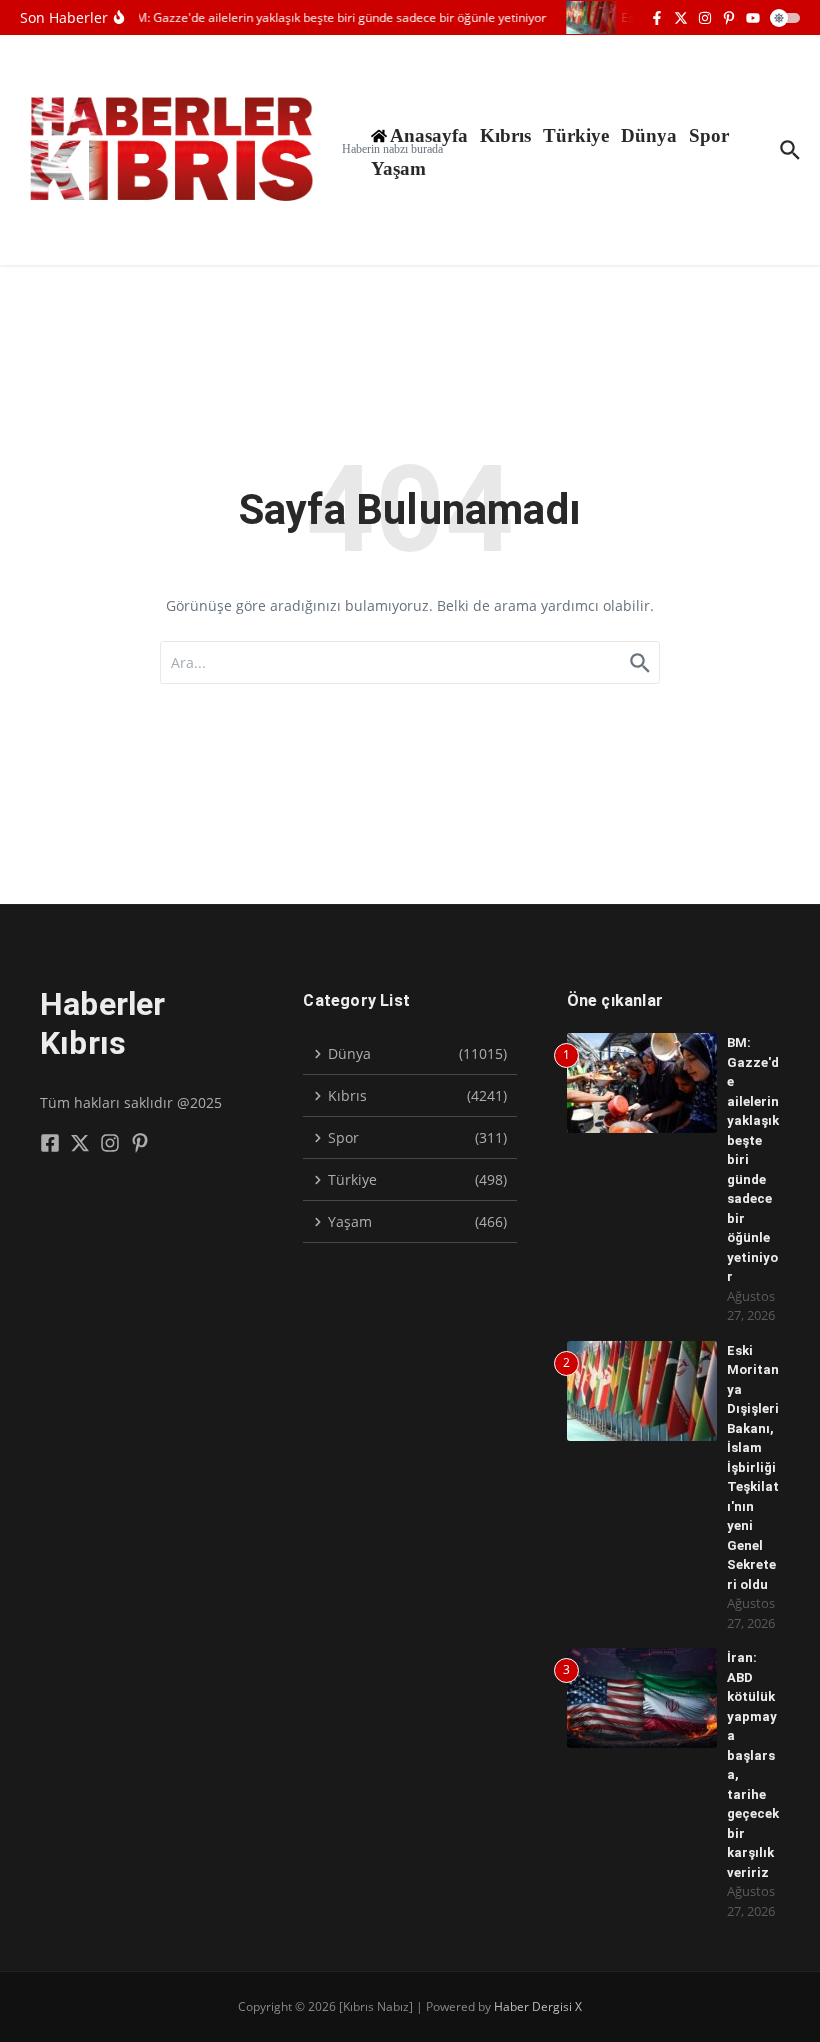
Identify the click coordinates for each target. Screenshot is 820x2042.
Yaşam (398, 168)
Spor (709, 135)
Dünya (649, 135)
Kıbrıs (505, 135)
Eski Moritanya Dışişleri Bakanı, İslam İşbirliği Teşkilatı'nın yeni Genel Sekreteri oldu (753, 1467)
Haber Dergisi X (538, 2006)
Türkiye (576, 135)
